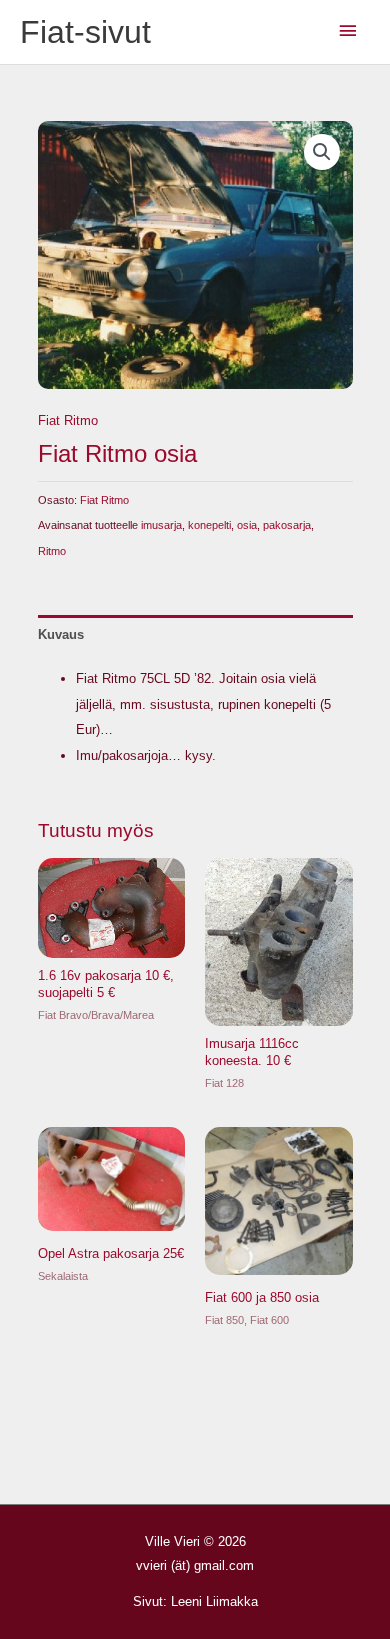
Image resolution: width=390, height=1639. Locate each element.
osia (247, 525)
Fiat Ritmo (68, 420)
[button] (322, 152)
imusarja (161, 525)
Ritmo (52, 551)
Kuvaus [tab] (61, 634)
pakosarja (287, 525)
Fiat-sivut (85, 32)
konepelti (209, 525)
